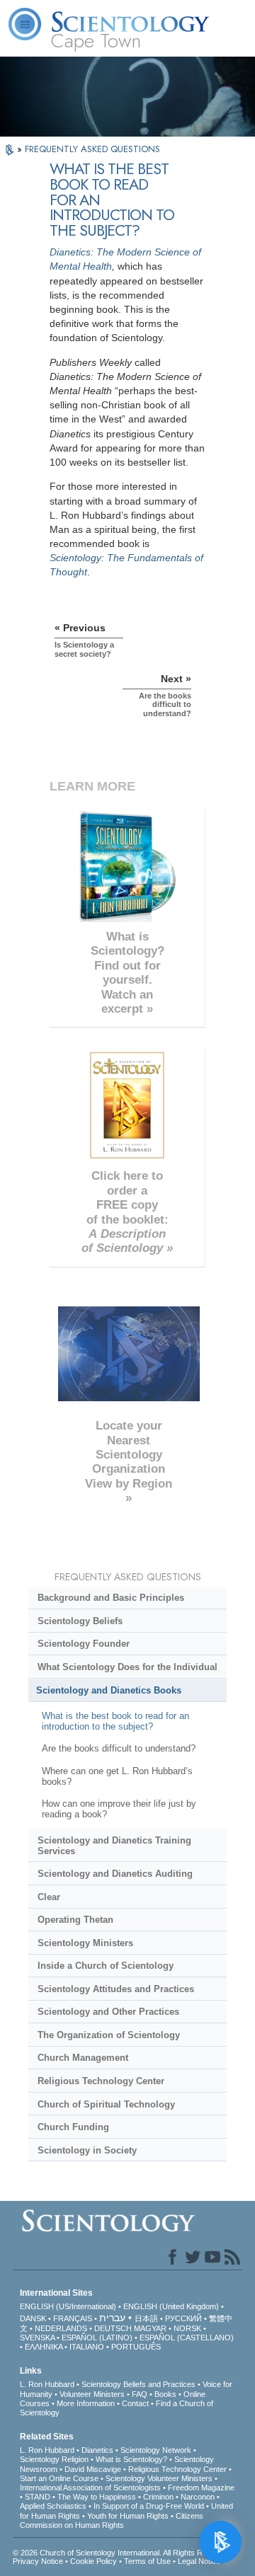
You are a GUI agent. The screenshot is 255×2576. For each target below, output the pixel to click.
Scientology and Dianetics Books (109, 1690)
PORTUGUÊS (136, 2347)
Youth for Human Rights (128, 2516)
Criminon (158, 2497)
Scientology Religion (54, 2459)
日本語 (146, 2318)
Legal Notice (199, 2561)
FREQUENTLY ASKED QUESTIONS (92, 149)
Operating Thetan (75, 1920)
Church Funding (73, 2127)
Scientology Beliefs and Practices (138, 2384)
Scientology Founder (84, 1644)
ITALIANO (87, 2347)
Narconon (198, 2497)
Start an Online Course (59, 2478)
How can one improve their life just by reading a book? (119, 1809)
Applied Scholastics (53, 2506)
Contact (135, 2403)
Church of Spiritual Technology (106, 2104)
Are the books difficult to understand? (119, 1748)
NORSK (187, 2328)
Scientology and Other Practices (108, 2012)
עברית (112, 2318)
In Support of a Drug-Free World (149, 2506)
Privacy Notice (38, 2561)
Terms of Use (147, 2561)
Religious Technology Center (101, 2081)
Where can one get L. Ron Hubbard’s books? (117, 1776)
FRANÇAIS (73, 2318)
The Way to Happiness (97, 2497)
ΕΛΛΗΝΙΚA (44, 2347)
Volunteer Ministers (92, 2394)
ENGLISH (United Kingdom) (171, 2306)
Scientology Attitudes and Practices (116, 1989)
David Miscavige (93, 2469)
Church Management (83, 2058)
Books (165, 2394)
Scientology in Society (87, 2150)
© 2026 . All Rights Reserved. (123, 2553)
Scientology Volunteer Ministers (159, 2478)
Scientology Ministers (85, 1943)
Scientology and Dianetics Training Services (114, 1846)
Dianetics (97, 2450)
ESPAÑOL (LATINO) (97, 2338)
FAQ (140, 2394)
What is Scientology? (131, 2459)
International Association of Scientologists (90, 2488)
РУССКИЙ (183, 2318)
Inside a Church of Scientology (106, 1966)
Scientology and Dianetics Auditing (115, 1874)
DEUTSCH (113, 2328)
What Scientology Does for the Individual (127, 1667)
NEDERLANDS (61, 2328)
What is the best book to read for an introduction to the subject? (115, 1721)
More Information (86, 2403)
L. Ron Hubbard (47, 2384)
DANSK (33, 2318)
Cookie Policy (93, 2561)
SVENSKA (37, 2338)
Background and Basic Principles (111, 1598)
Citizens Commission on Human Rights (112, 2520)
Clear (49, 1897)
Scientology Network (156, 2450)
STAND (38, 2497)
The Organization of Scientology (109, 2035)
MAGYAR (150, 2328)
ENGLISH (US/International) (68, 2306)
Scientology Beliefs (80, 1621)
